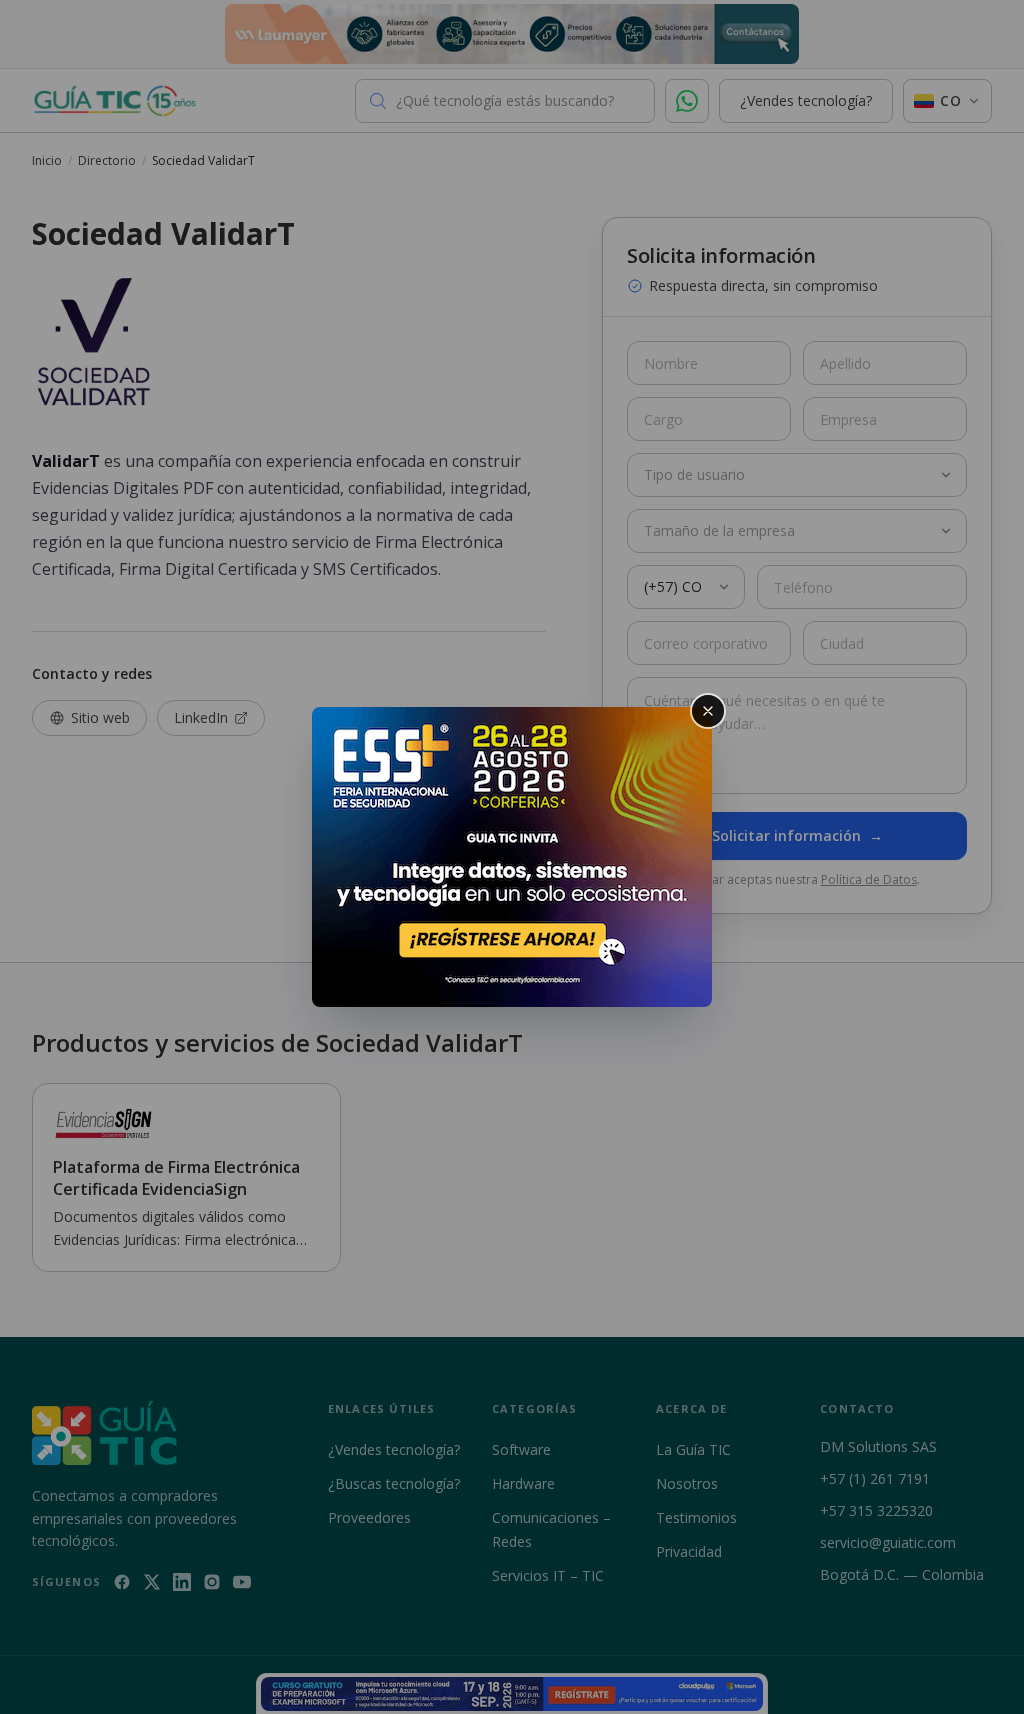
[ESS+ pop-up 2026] (512, 857)
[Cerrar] (708, 711)
